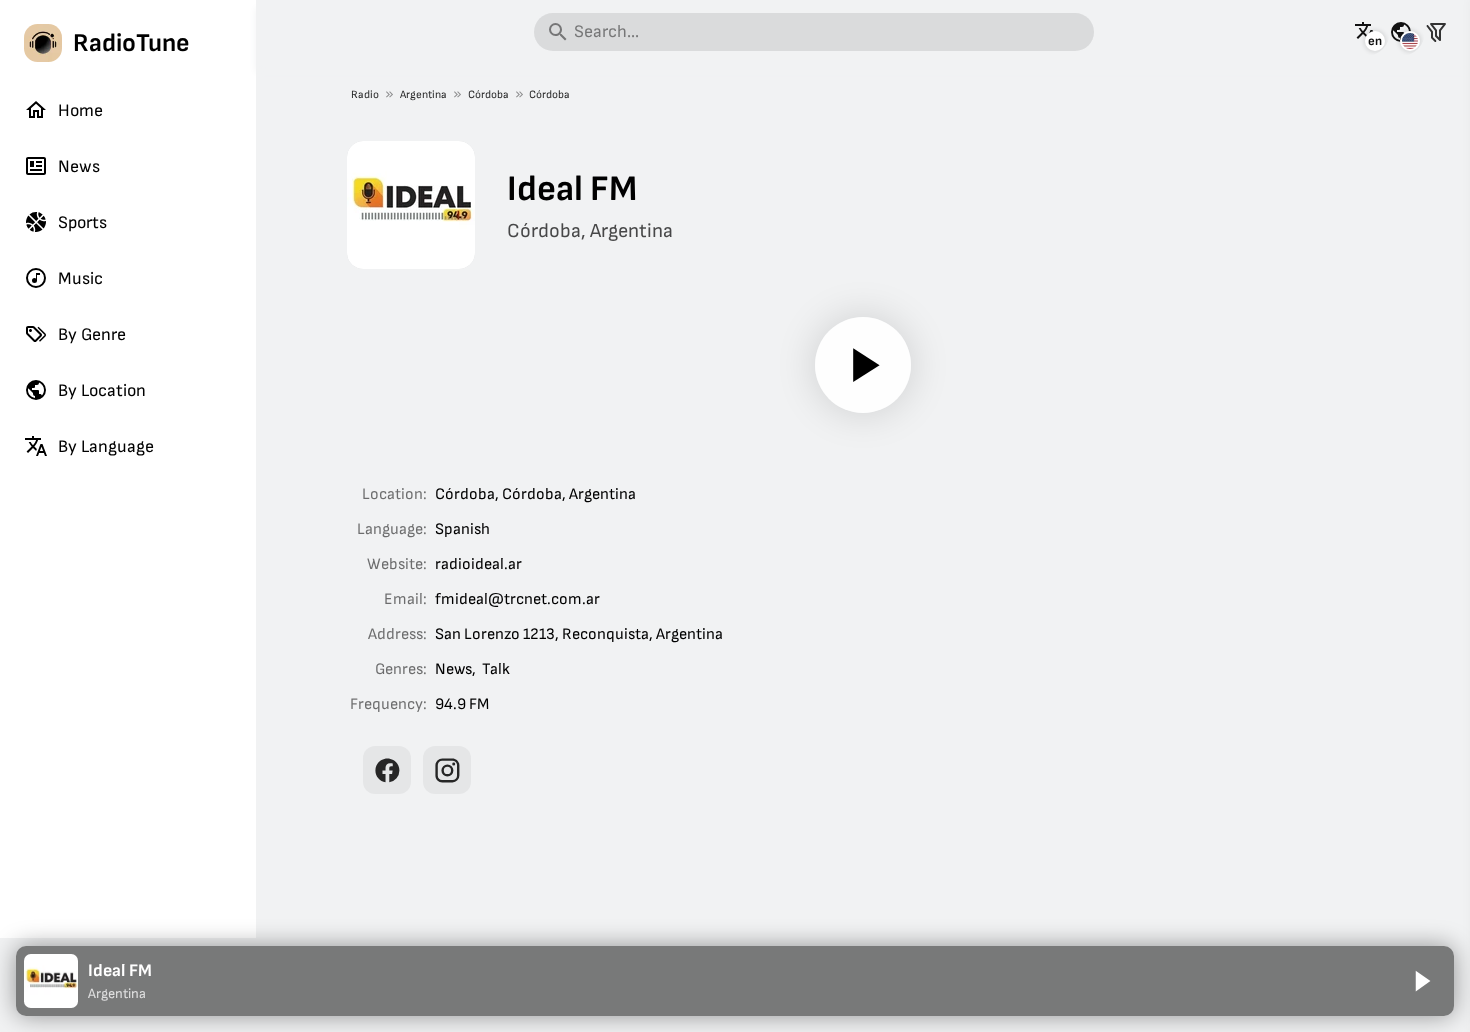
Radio (365, 94)
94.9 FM (462, 704)
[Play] (863, 365)
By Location (102, 390)
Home (80, 110)
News (79, 166)
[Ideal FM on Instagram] (447, 770)
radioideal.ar (478, 564)
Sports (82, 222)
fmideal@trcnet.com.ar (517, 599)
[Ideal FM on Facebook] (387, 770)
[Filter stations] (1436, 32)
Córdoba (488, 94)
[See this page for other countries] (1401, 32)
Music (80, 278)
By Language (106, 446)
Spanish (462, 529)
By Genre (92, 334)
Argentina (423, 94)
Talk (496, 669)
